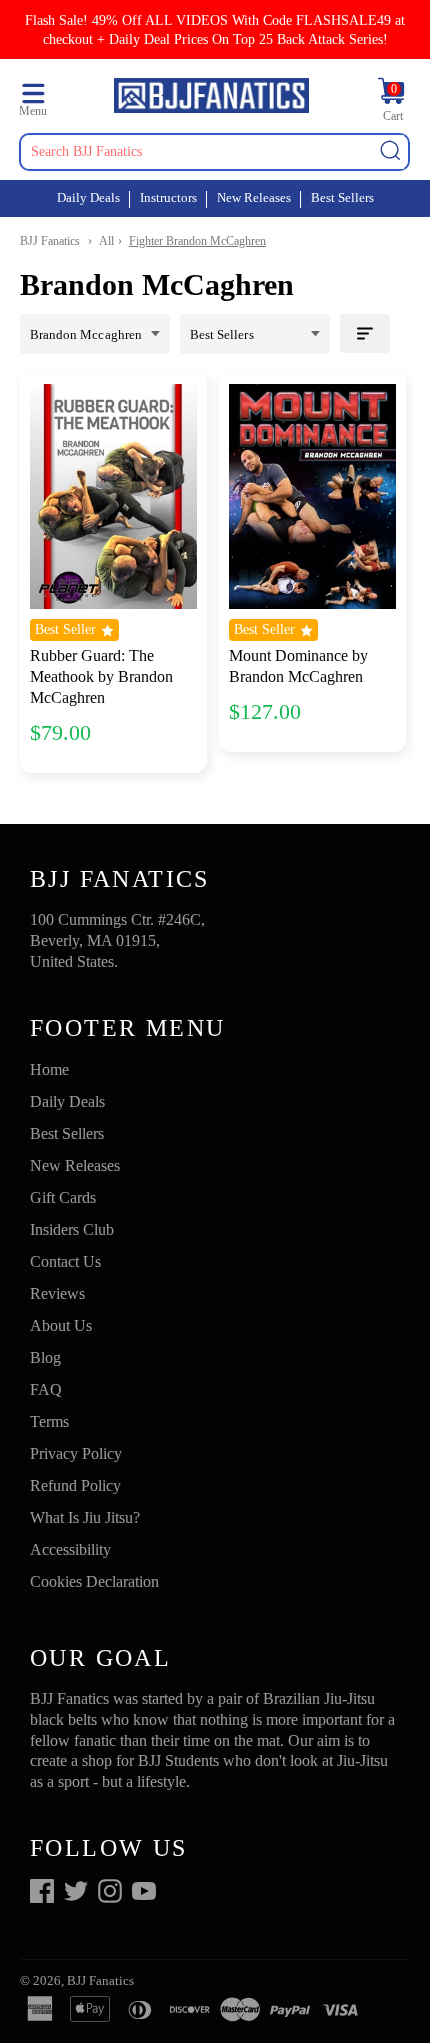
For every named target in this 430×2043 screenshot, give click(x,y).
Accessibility (70, 1549)
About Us (61, 1325)
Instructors (168, 197)
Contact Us (65, 1261)
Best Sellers (342, 197)
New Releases (254, 197)
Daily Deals (88, 197)
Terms (49, 1421)
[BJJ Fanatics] (211, 98)
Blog (45, 1357)
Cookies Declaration (94, 1581)
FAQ (46, 1389)
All (106, 241)
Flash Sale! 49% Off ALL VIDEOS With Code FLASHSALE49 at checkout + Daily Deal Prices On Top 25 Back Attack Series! (215, 29)
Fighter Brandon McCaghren (197, 241)
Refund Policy (75, 1485)
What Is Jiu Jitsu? (85, 1517)
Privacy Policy (76, 1453)
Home (49, 1069)
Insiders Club (72, 1229)
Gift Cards (63, 1197)
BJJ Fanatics (50, 241)
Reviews (57, 1293)
